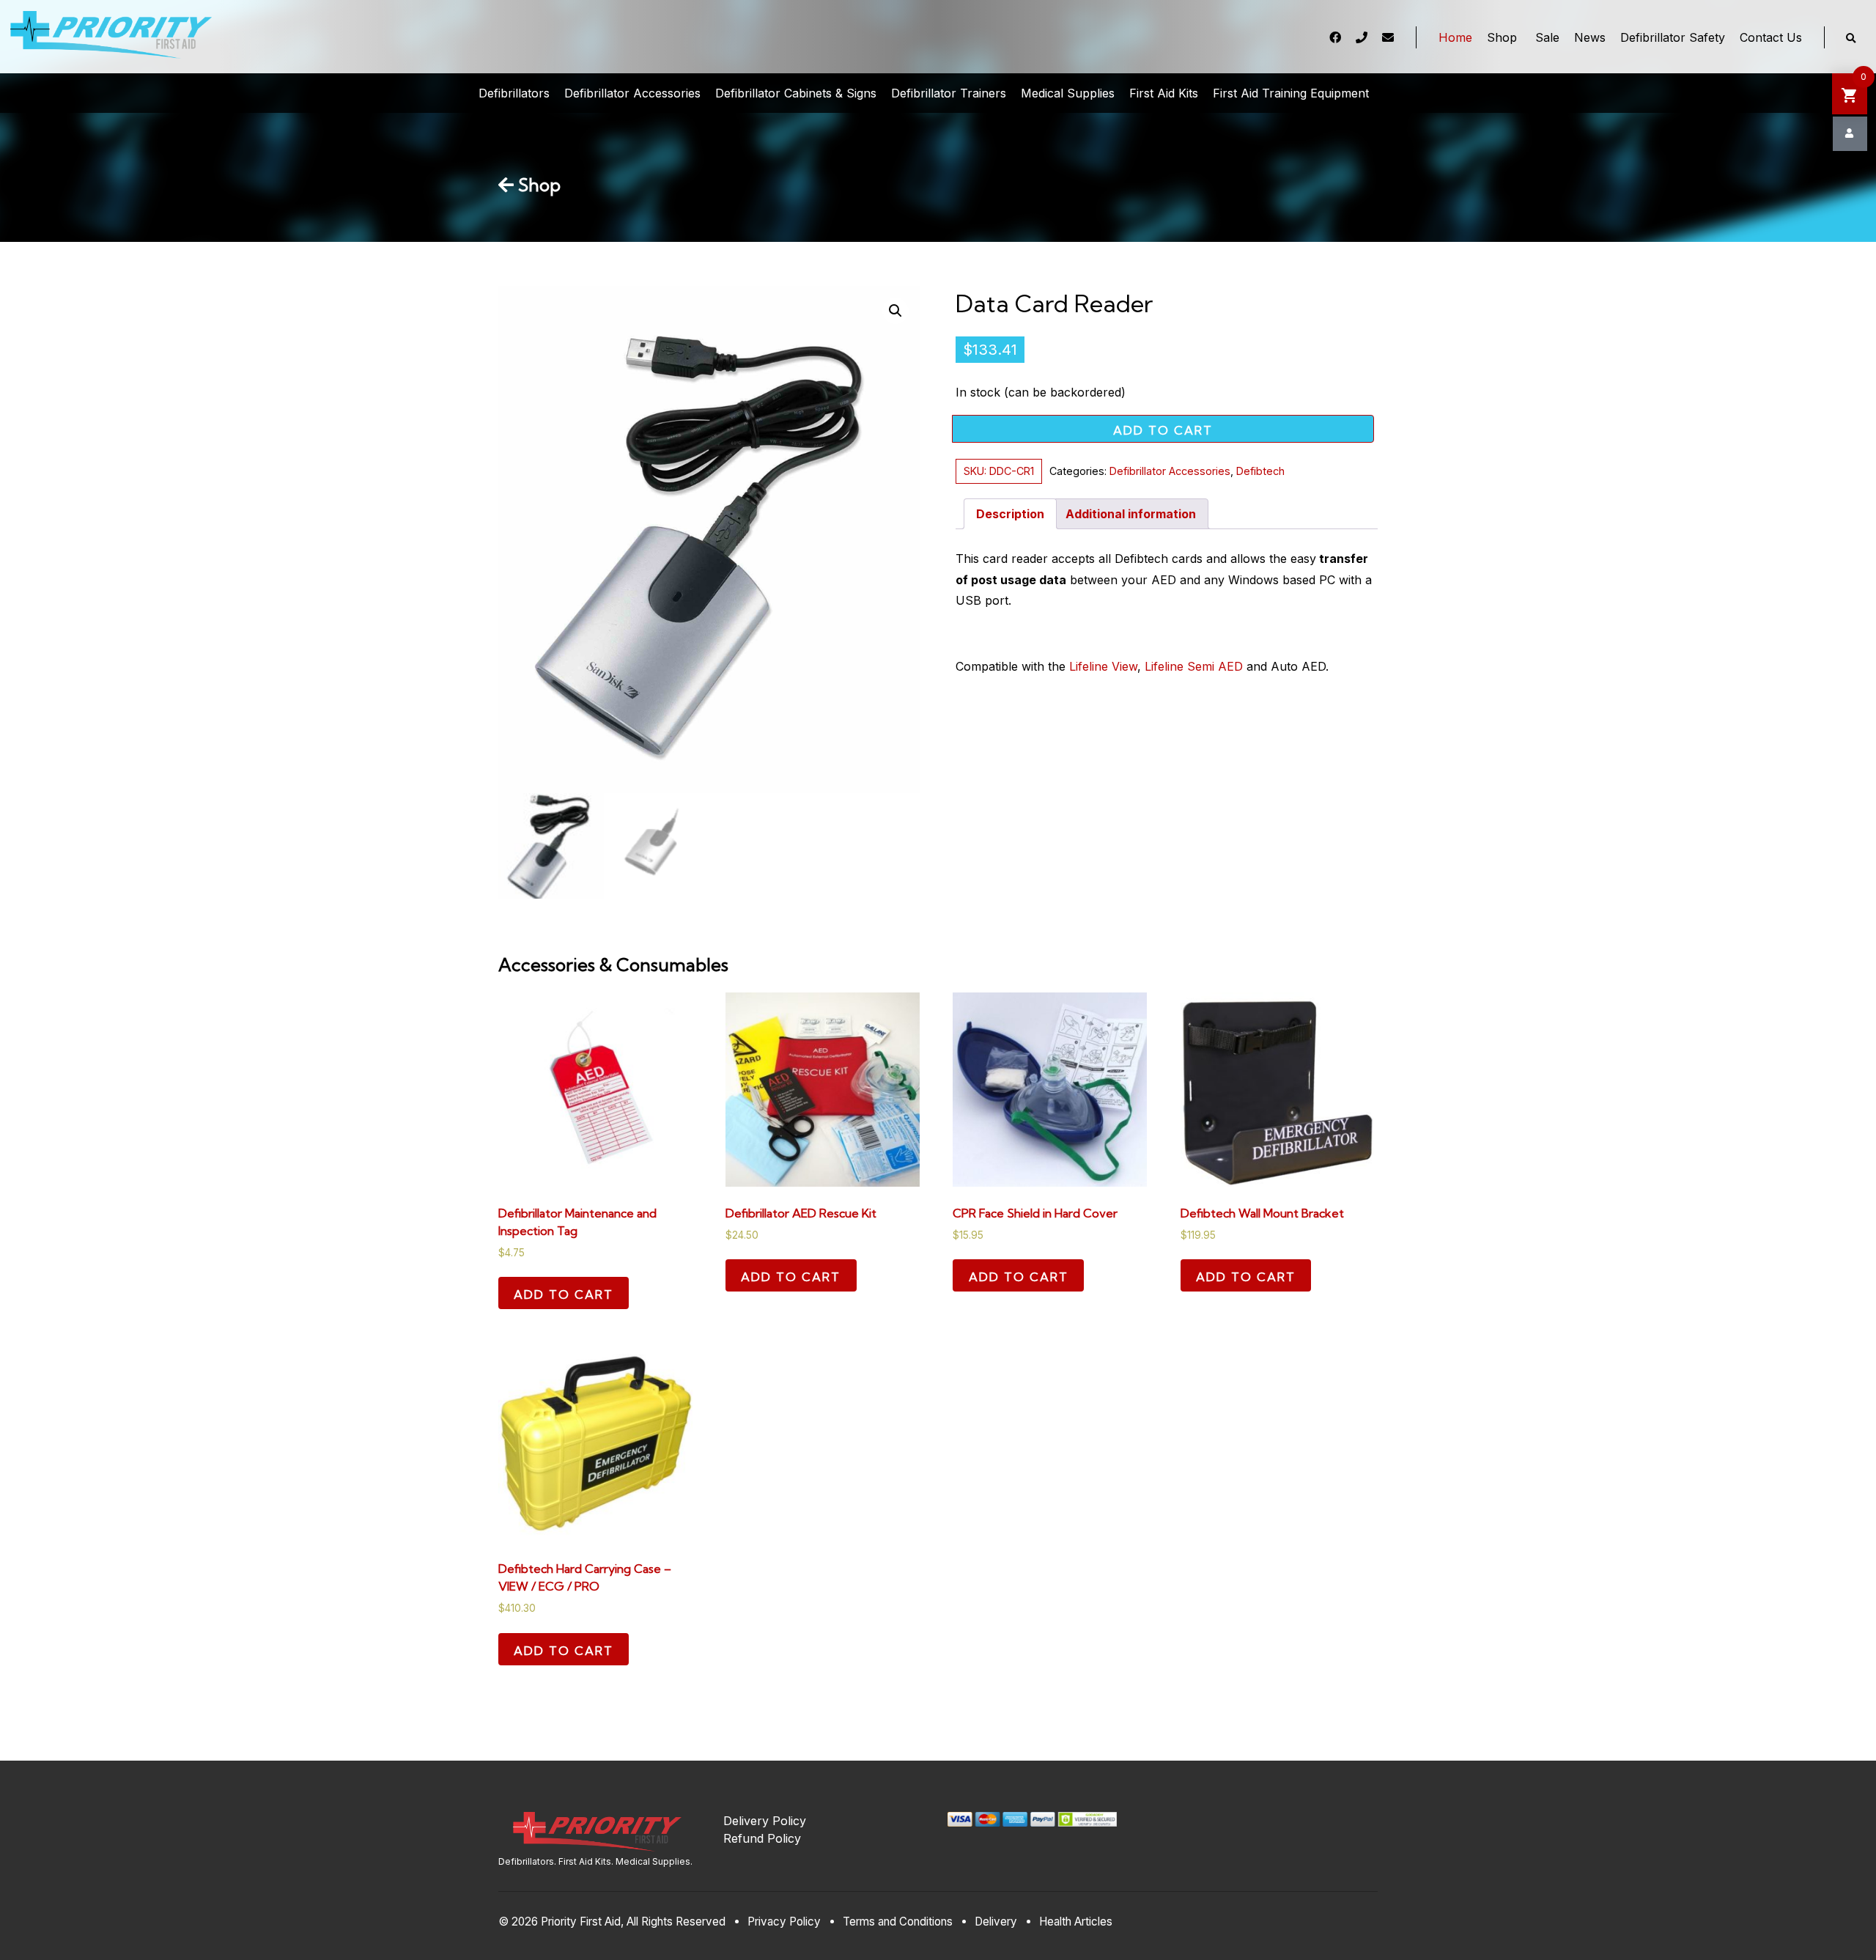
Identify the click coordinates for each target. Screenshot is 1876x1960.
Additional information (1131, 514)
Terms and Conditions (898, 1922)
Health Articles (1076, 1922)
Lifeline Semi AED (1194, 666)
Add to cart (1163, 430)
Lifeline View (1103, 666)
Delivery (996, 1922)
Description (1010, 514)
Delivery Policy (765, 1821)
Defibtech (1260, 471)
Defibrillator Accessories (1170, 471)
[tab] (1010, 514)
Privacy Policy (784, 1922)
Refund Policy (762, 1838)
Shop (537, 185)
